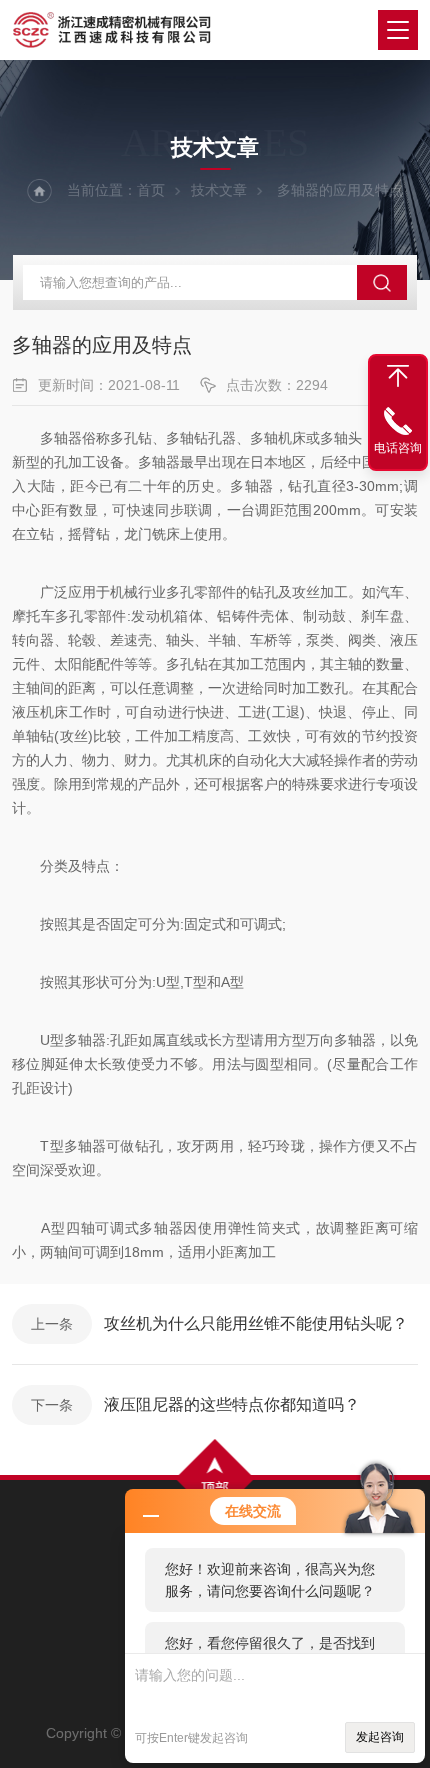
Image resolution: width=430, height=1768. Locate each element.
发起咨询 (380, 1737)
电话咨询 (398, 448)
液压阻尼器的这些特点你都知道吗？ (232, 1404)
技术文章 (219, 190)
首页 (151, 190)
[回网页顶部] (398, 376)
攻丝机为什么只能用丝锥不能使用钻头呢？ (256, 1323)
